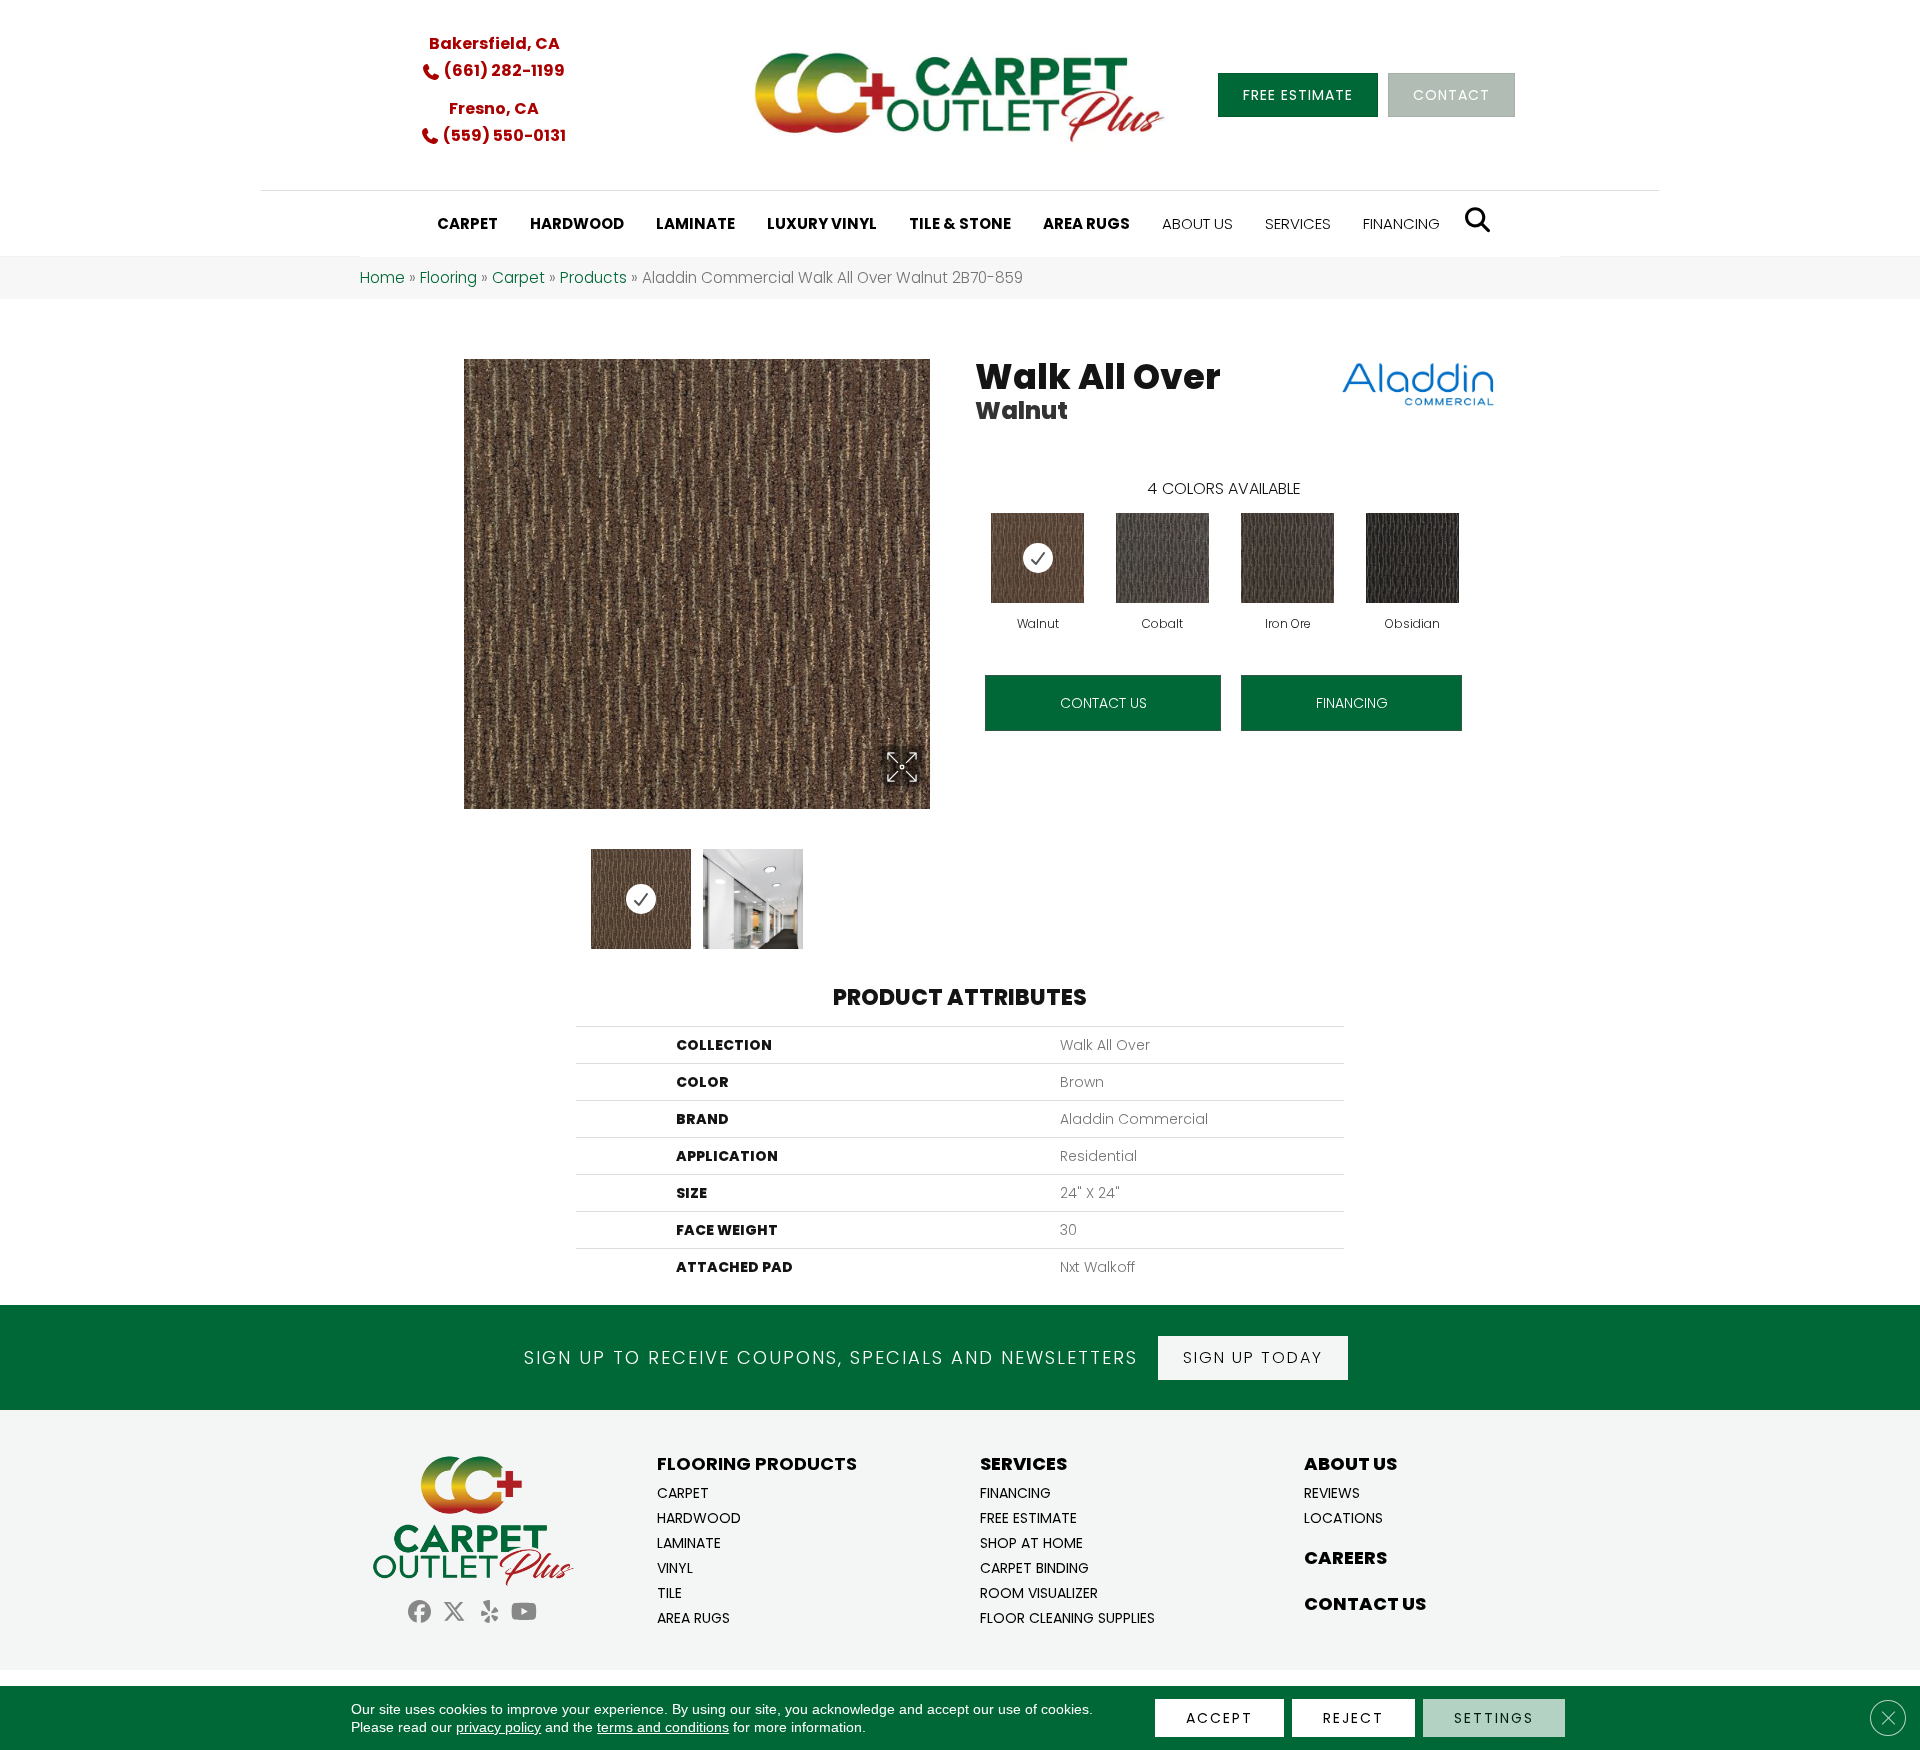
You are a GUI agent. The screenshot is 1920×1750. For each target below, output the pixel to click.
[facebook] (419, 1614)
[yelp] (489, 1614)
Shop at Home (1031, 1541)
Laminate (689, 1541)
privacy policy (498, 1727)
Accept (1219, 1718)
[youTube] (524, 1614)
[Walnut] (1037, 558)
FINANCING (1352, 703)
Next (935, 889)
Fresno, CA (494, 108)
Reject (1353, 1718)
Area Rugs (693, 1616)
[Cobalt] (1162, 558)
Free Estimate (1028, 1516)
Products (593, 277)
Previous (458, 889)
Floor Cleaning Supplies (1067, 1616)
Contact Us (1103, 703)
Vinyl (675, 1566)
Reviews (1332, 1491)
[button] (1253, 1358)
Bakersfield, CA (494, 43)
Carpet (518, 277)
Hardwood (699, 1516)
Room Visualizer (1039, 1591)
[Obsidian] (1412, 558)
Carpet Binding (1034, 1566)
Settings (1494, 1718)
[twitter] (454, 1614)
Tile (669, 1591)
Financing (1015, 1491)
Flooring (448, 277)
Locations (1343, 1516)
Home (382, 277)
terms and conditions (663, 1727)
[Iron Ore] (1287, 558)
